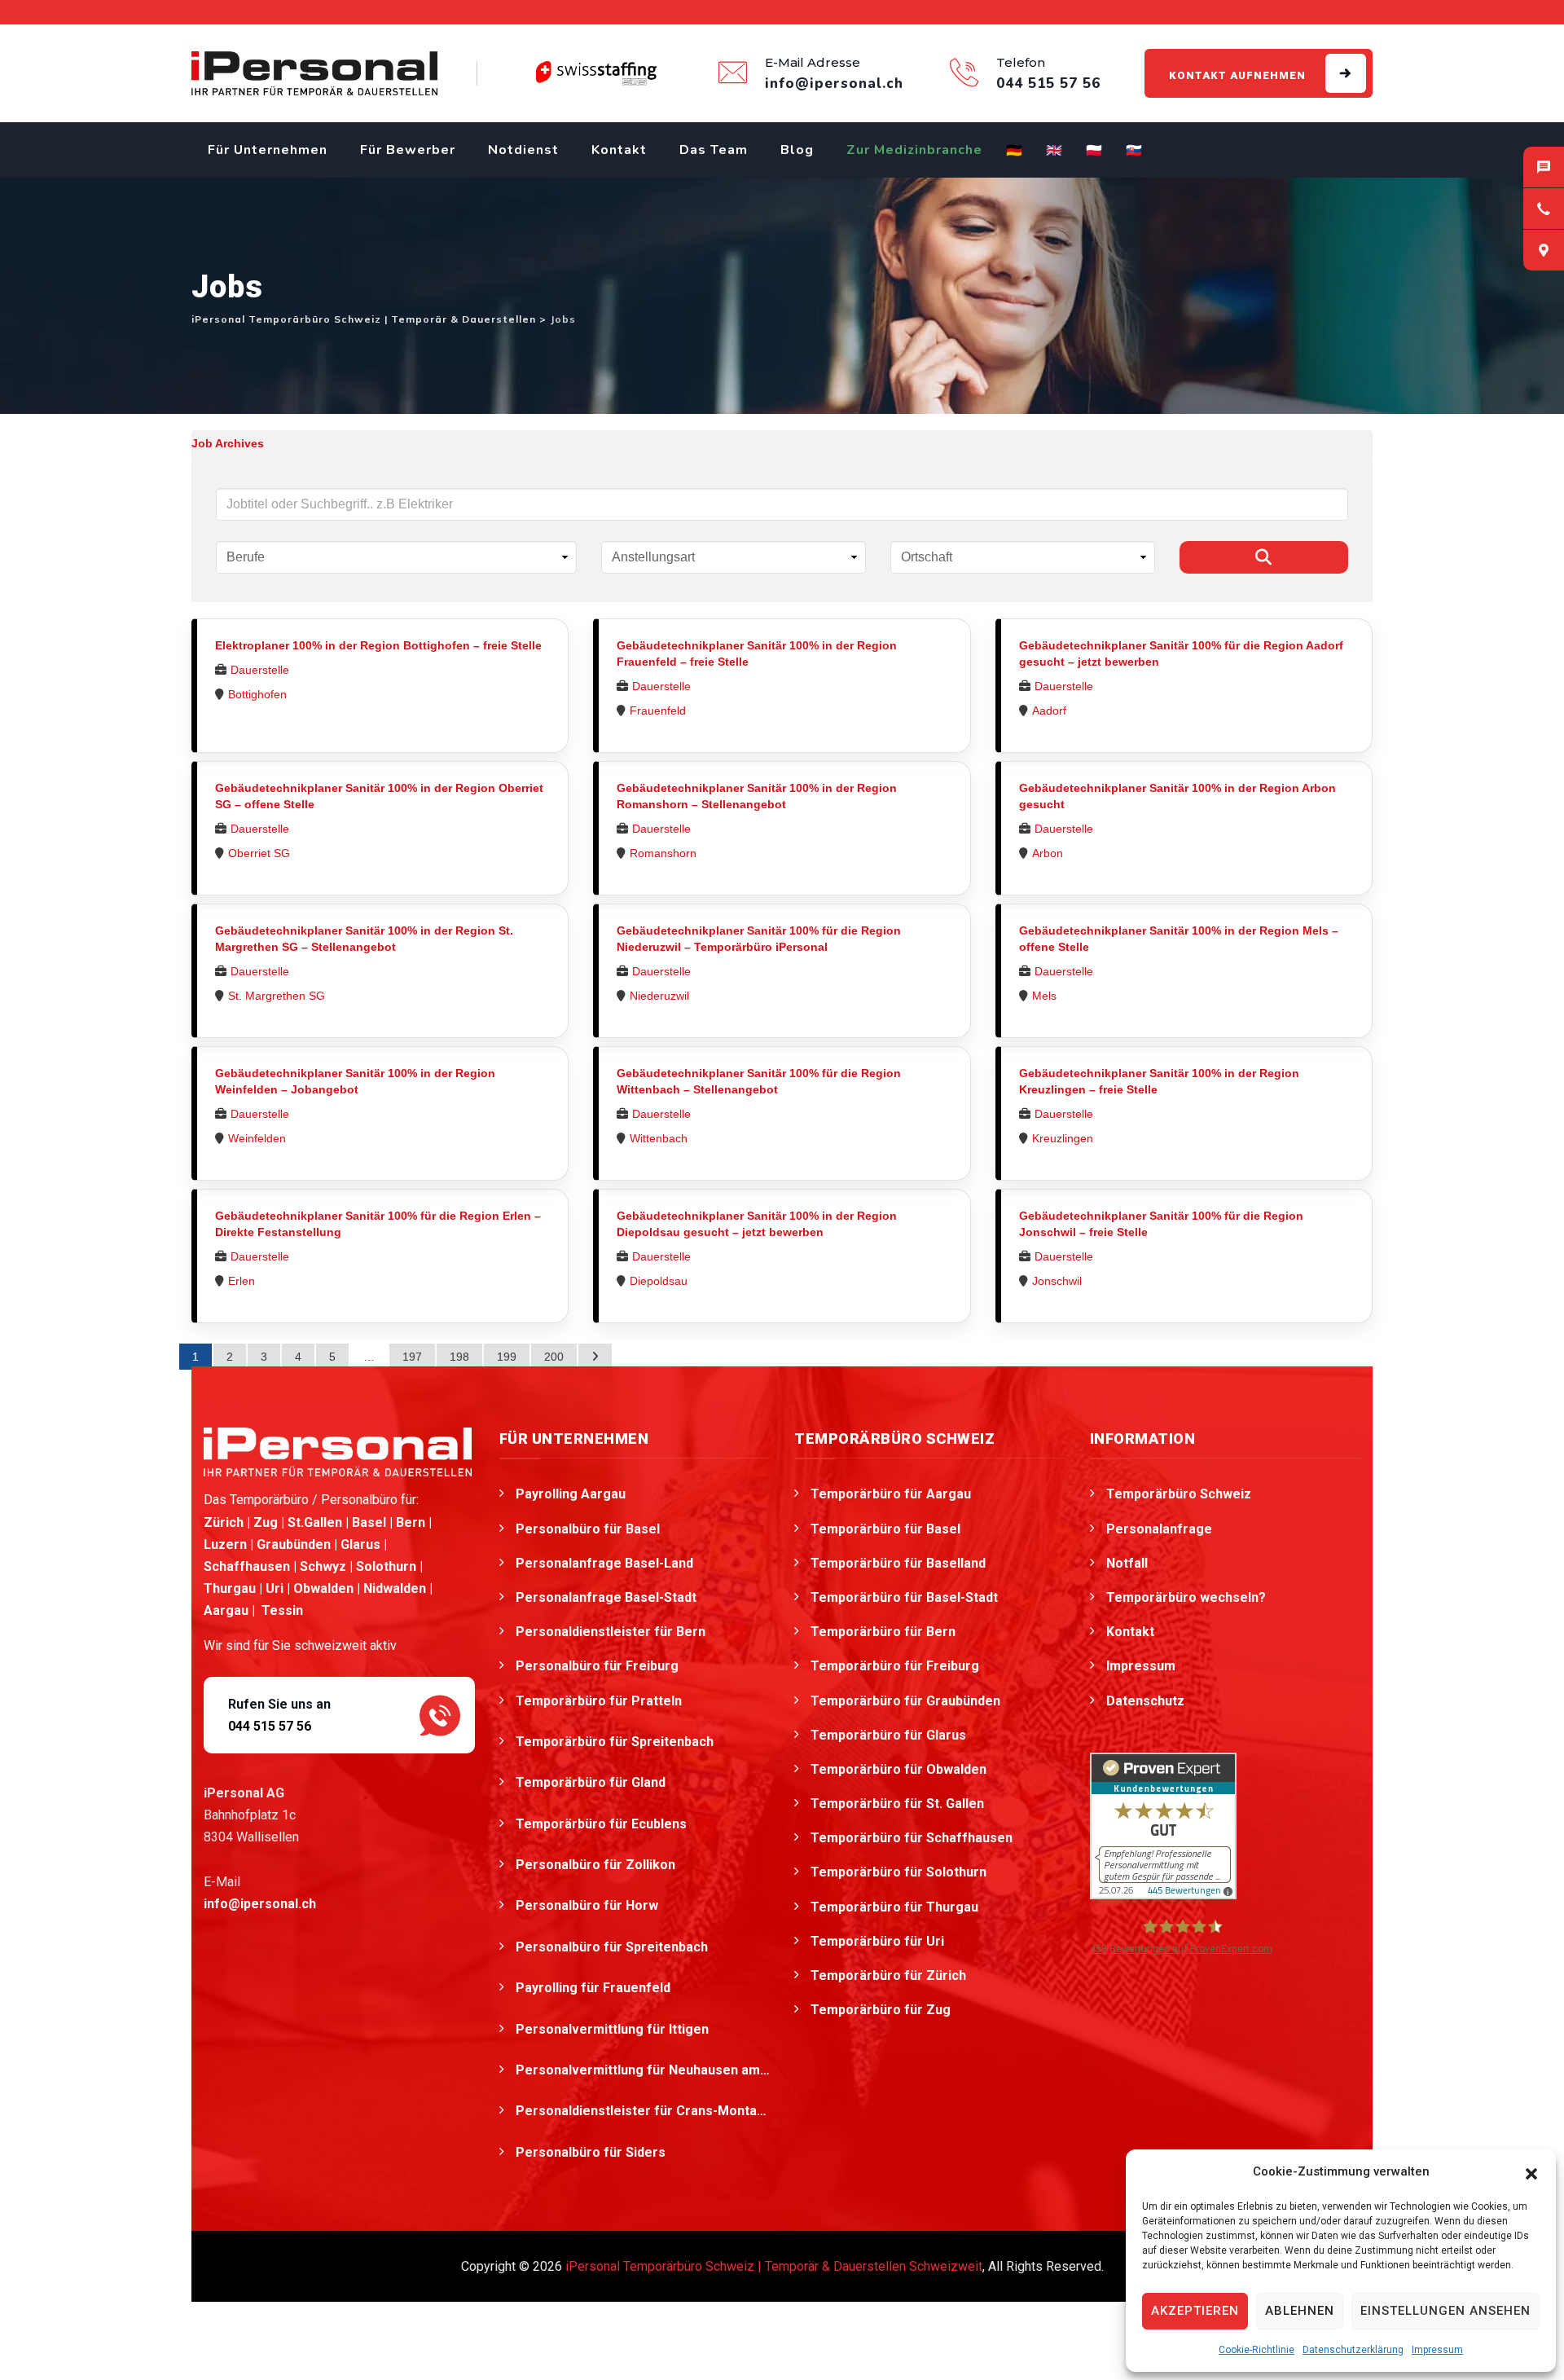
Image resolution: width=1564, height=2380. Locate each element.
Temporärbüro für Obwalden (898, 1769)
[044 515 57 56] (1544, 209)
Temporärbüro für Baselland (898, 1563)
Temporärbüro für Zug (881, 2010)
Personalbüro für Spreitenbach (613, 1947)
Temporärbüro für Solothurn (898, 1872)
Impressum (1437, 2350)
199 (507, 1357)
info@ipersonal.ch (260, 1904)
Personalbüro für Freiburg (597, 1666)
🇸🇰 (1134, 151)
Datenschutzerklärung (1353, 2350)
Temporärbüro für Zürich (888, 1975)
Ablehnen (1300, 2311)
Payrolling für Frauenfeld (595, 1988)
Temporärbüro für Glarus (888, 1735)
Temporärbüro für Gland (592, 1782)
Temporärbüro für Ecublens (603, 1824)
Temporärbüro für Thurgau (894, 1907)
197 (412, 1357)
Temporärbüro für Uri (877, 1941)
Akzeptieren (1195, 2311)
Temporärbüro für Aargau (891, 1494)
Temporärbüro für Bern (883, 1632)
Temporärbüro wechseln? (1186, 1597)
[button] (1531, 2172)
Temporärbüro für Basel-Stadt (904, 1597)
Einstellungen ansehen (1445, 2311)
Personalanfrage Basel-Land (604, 1563)
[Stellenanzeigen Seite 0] (595, 1357)
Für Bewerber (408, 150)
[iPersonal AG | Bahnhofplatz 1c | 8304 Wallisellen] (1544, 250)
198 (459, 1357)
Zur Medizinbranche (914, 150)
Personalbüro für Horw (589, 1905)
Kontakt (619, 150)
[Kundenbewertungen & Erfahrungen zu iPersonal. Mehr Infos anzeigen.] (1163, 1825)
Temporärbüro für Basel (885, 1529)
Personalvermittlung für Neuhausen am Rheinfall (643, 2070)
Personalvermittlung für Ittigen (614, 2029)
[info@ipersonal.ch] (1544, 167)
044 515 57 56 (270, 1726)
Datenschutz (1145, 1701)
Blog (797, 150)
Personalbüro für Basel (588, 1529)
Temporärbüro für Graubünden (905, 1701)
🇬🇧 (1054, 151)
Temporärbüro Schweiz (1179, 1494)
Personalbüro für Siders (592, 2152)
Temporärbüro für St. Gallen (897, 1804)
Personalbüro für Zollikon (597, 1865)
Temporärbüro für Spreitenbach (616, 1742)
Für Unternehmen (268, 150)
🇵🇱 (1094, 151)
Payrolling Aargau (571, 1494)
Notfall (1127, 1563)
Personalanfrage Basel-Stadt (606, 1597)
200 (554, 1357)
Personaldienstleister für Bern (611, 1632)
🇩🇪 (1015, 151)
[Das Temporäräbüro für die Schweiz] (314, 73)
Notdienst (523, 150)
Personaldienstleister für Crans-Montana (643, 2111)
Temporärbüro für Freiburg (895, 1666)
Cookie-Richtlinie (1256, 2350)
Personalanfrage (1159, 1529)
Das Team (714, 150)
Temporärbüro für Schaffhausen (912, 1838)
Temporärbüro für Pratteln (600, 1701)
